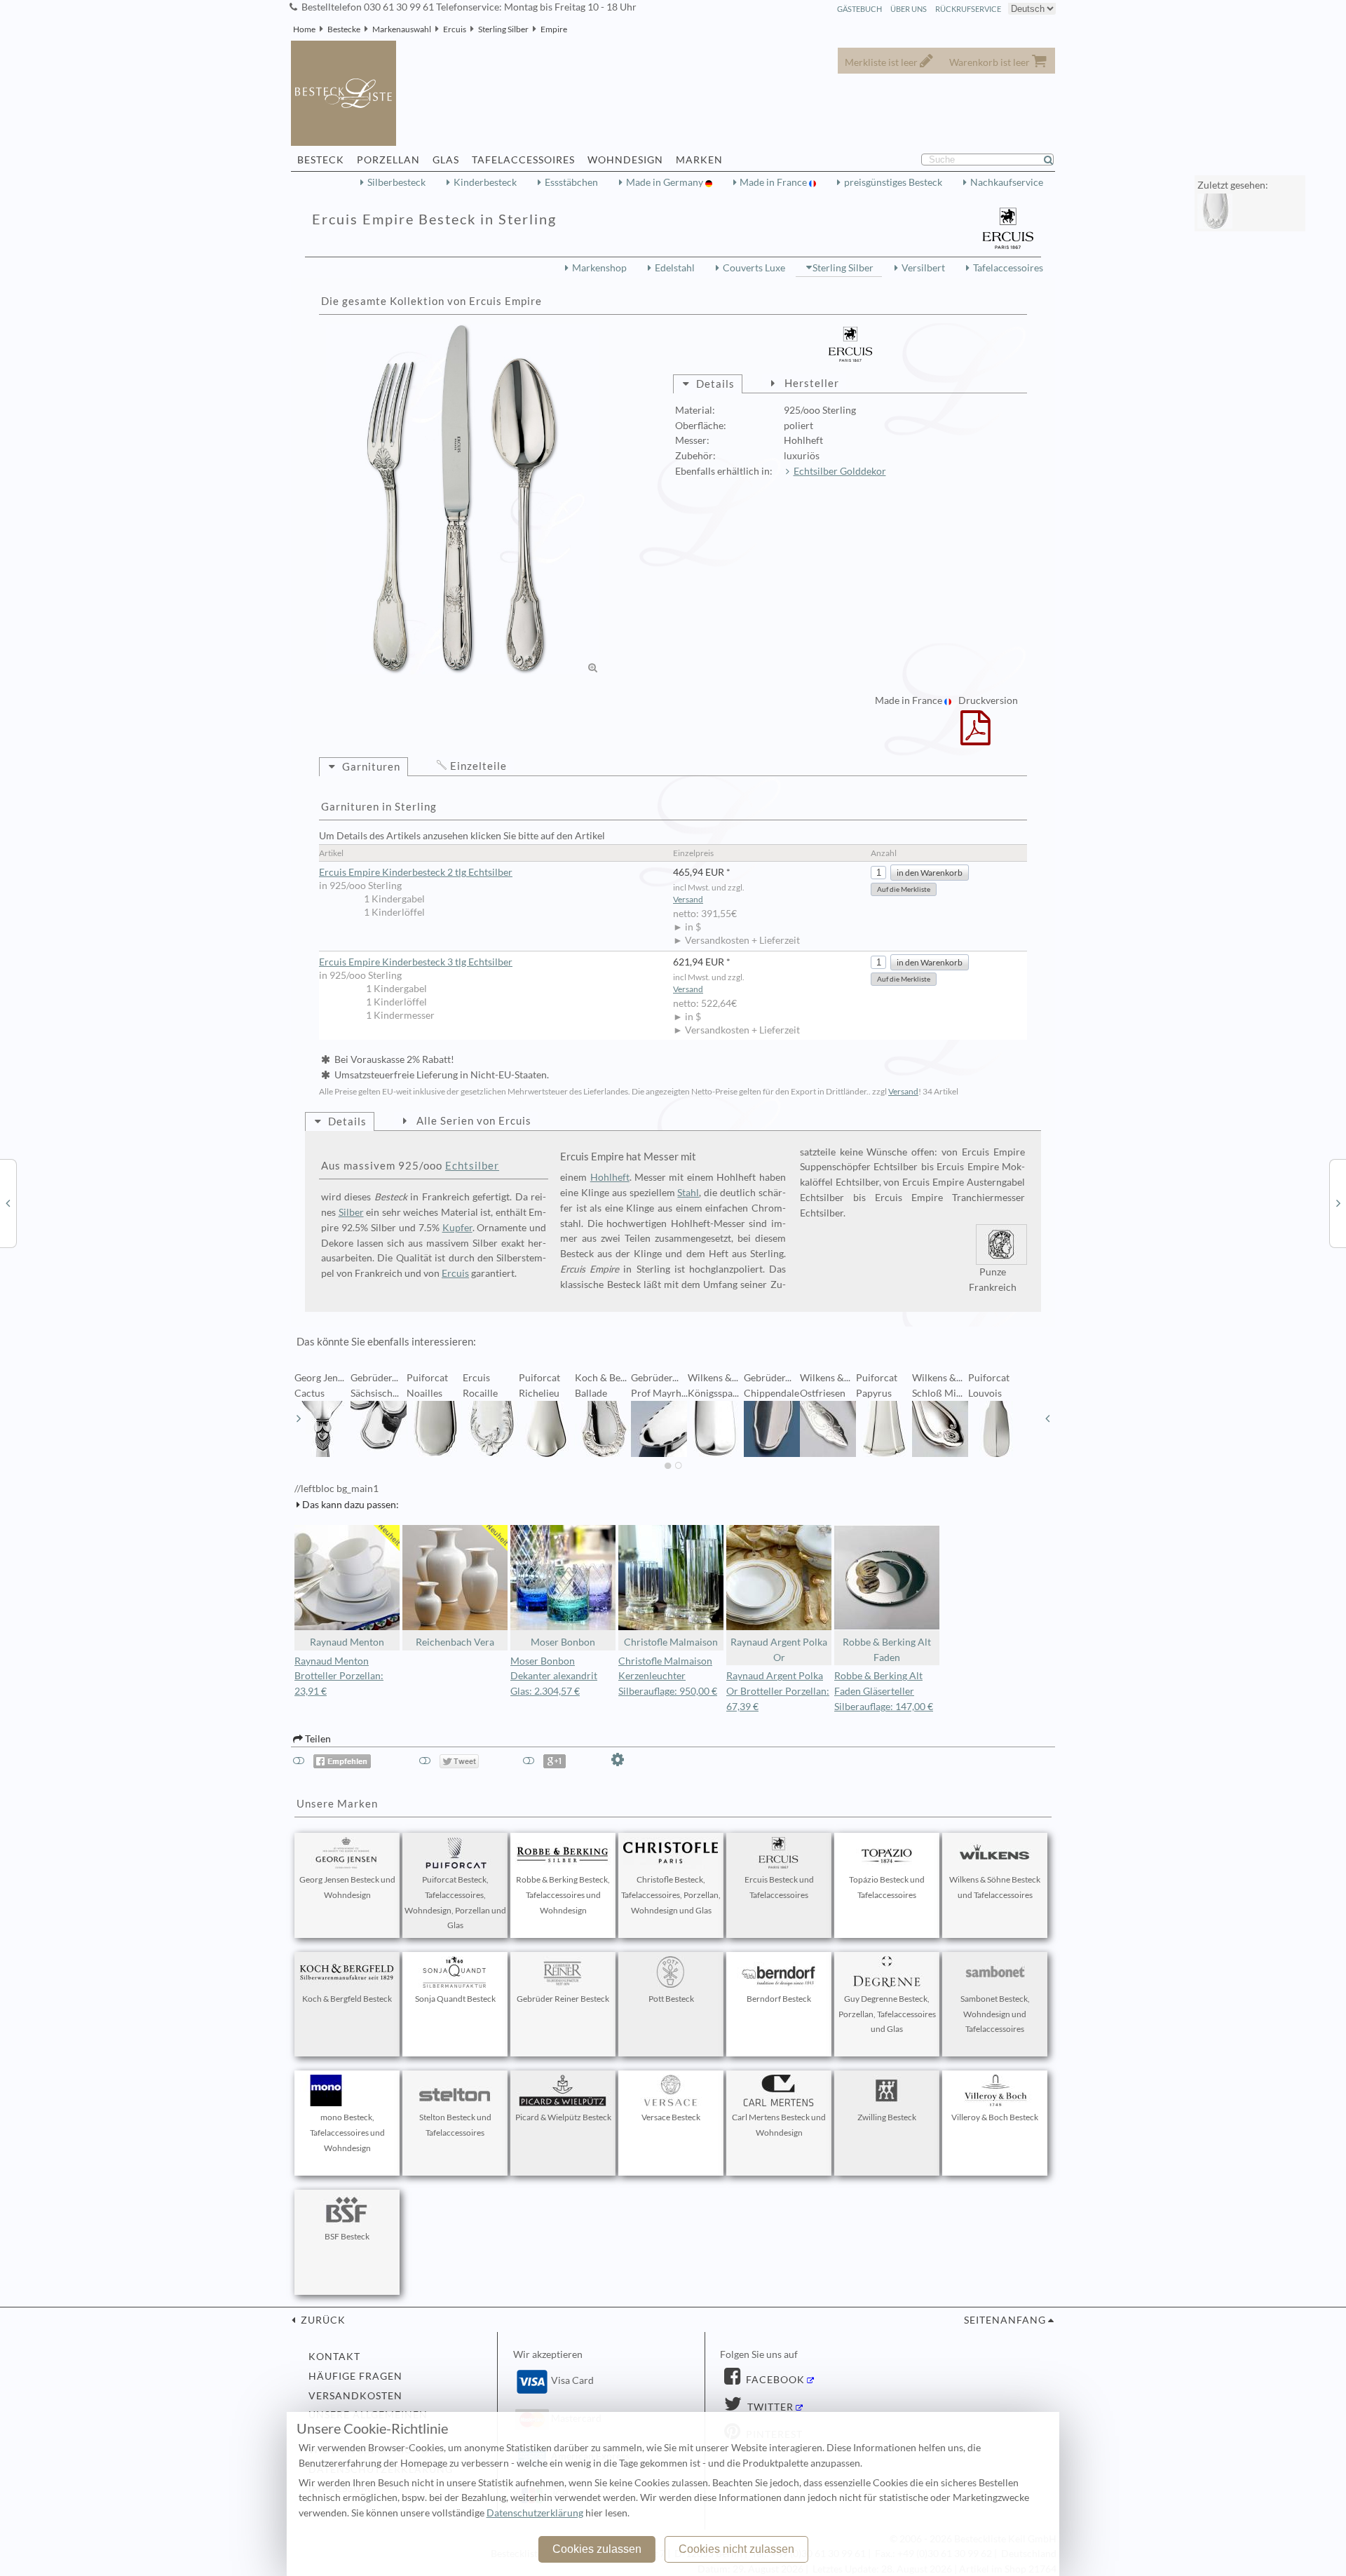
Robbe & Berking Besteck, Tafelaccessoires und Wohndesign (563, 1895)
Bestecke (344, 29)
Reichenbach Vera (455, 1642)
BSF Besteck (347, 2236)
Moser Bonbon (563, 1642)
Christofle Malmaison (671, 1642)
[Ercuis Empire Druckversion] (975, 737)
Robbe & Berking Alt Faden (887, 1650)
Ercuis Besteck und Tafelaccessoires (779, 1887)
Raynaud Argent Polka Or (779, 1650)
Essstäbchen (571, 182)
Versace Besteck (671, 2117)
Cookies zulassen (597, 2549)
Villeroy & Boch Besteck (995, 2117)
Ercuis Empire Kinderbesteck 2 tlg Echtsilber (416, 872)
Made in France (774, 182)
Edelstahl (675, 268)
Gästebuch (859, 9)
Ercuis (455, 29)
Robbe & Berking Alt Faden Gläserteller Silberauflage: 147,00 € (884, 1691)
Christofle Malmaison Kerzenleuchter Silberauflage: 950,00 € (668, 1676)
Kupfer (457, 1228)
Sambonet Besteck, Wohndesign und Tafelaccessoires (995, 2014)
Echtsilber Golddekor (840, 471)
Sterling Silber (503, 29)
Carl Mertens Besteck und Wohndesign (779, 2125)
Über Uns (909, 9)
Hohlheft (610, 1177)
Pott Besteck (671, 1999)
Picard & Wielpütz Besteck (563, 2117)
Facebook (774, 2380)
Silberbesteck (396, 182)
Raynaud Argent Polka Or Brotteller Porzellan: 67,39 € (778, 1691)
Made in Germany (666, 182)
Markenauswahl (402, 29)
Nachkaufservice (1007, 182)
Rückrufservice (968, 9)
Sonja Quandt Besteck (455, 1999)
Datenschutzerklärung (535, 2513)
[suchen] (1054, 160)
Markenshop (599, 268)
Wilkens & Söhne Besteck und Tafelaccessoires (995, 1887)
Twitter (769, 2407)
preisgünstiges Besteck (893, 182)
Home (304, 29)
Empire (554, 29)
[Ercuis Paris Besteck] (1338, 1202)
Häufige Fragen (355, 2376)
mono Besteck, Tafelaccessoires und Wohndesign (347, 2133)
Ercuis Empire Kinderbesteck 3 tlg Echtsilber (416, 962)
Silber (351, 1212)
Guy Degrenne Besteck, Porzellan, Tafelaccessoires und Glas (887, 2014)
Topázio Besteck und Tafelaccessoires (887, 1887)
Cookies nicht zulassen (736, 2549)
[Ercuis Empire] (463, 499)
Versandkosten (355, 2396)
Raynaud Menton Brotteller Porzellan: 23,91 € (339, 1676)
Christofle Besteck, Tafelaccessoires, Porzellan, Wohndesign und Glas (671, 1895)
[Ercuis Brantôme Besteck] (8, 1202)
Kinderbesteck (485, 182)
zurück (322, 2320)
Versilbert (923, 268)
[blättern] (299, 1418)
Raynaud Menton (347, 1642)
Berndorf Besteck (779, 1999)
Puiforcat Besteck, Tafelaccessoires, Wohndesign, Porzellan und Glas (455, 1902)
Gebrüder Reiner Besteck (563, 1999)
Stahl (688, 1193)
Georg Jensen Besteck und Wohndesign (347, 1887)
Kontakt (334, 2357)
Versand (688, 899)
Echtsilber (472, 1165)
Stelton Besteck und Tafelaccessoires (455, 2125)
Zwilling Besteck (887, 2117)
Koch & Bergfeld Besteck (347, 1999)
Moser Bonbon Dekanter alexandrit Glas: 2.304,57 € (554, 1676)
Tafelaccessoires (1008, 268)
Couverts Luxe (754, 268)
